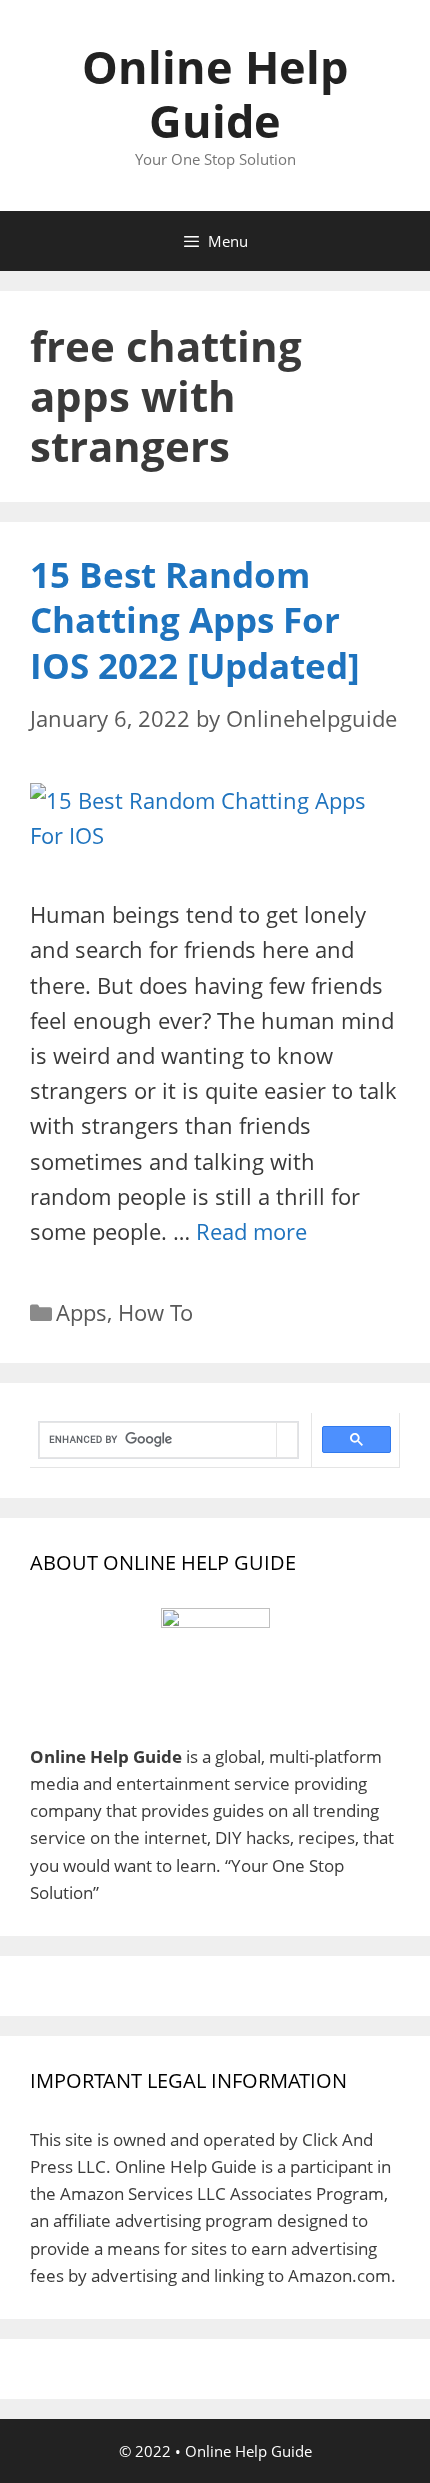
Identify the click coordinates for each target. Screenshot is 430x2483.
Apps (81, 1312)
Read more (251, 1231)
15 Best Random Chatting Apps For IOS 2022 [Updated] (195, 620)
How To (155, 1312)
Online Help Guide (215, 93)
